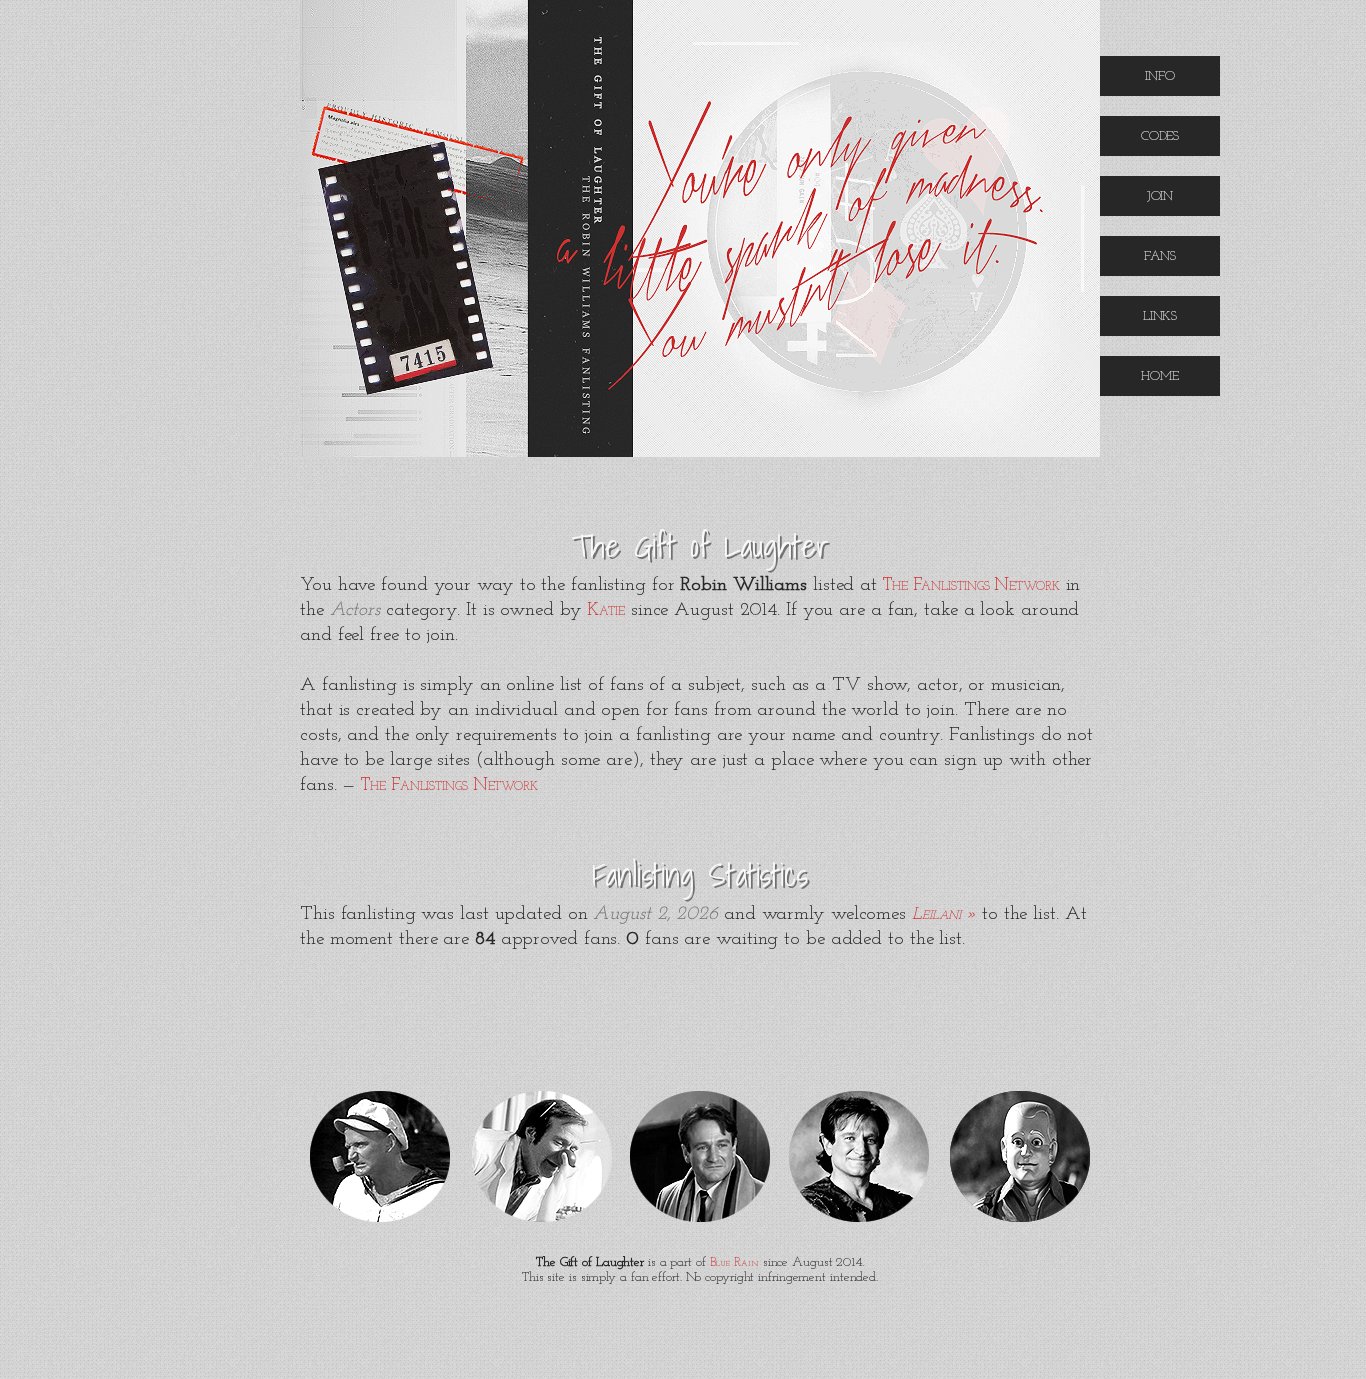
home (1160, 375)
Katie (606, 610)
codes (1160, 135)
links (1160, 315)
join (1160, 195)
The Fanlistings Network (971, 585)
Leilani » (944, 914)
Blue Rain (734, 1263)
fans (1160, 255)
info (1160, 75)
